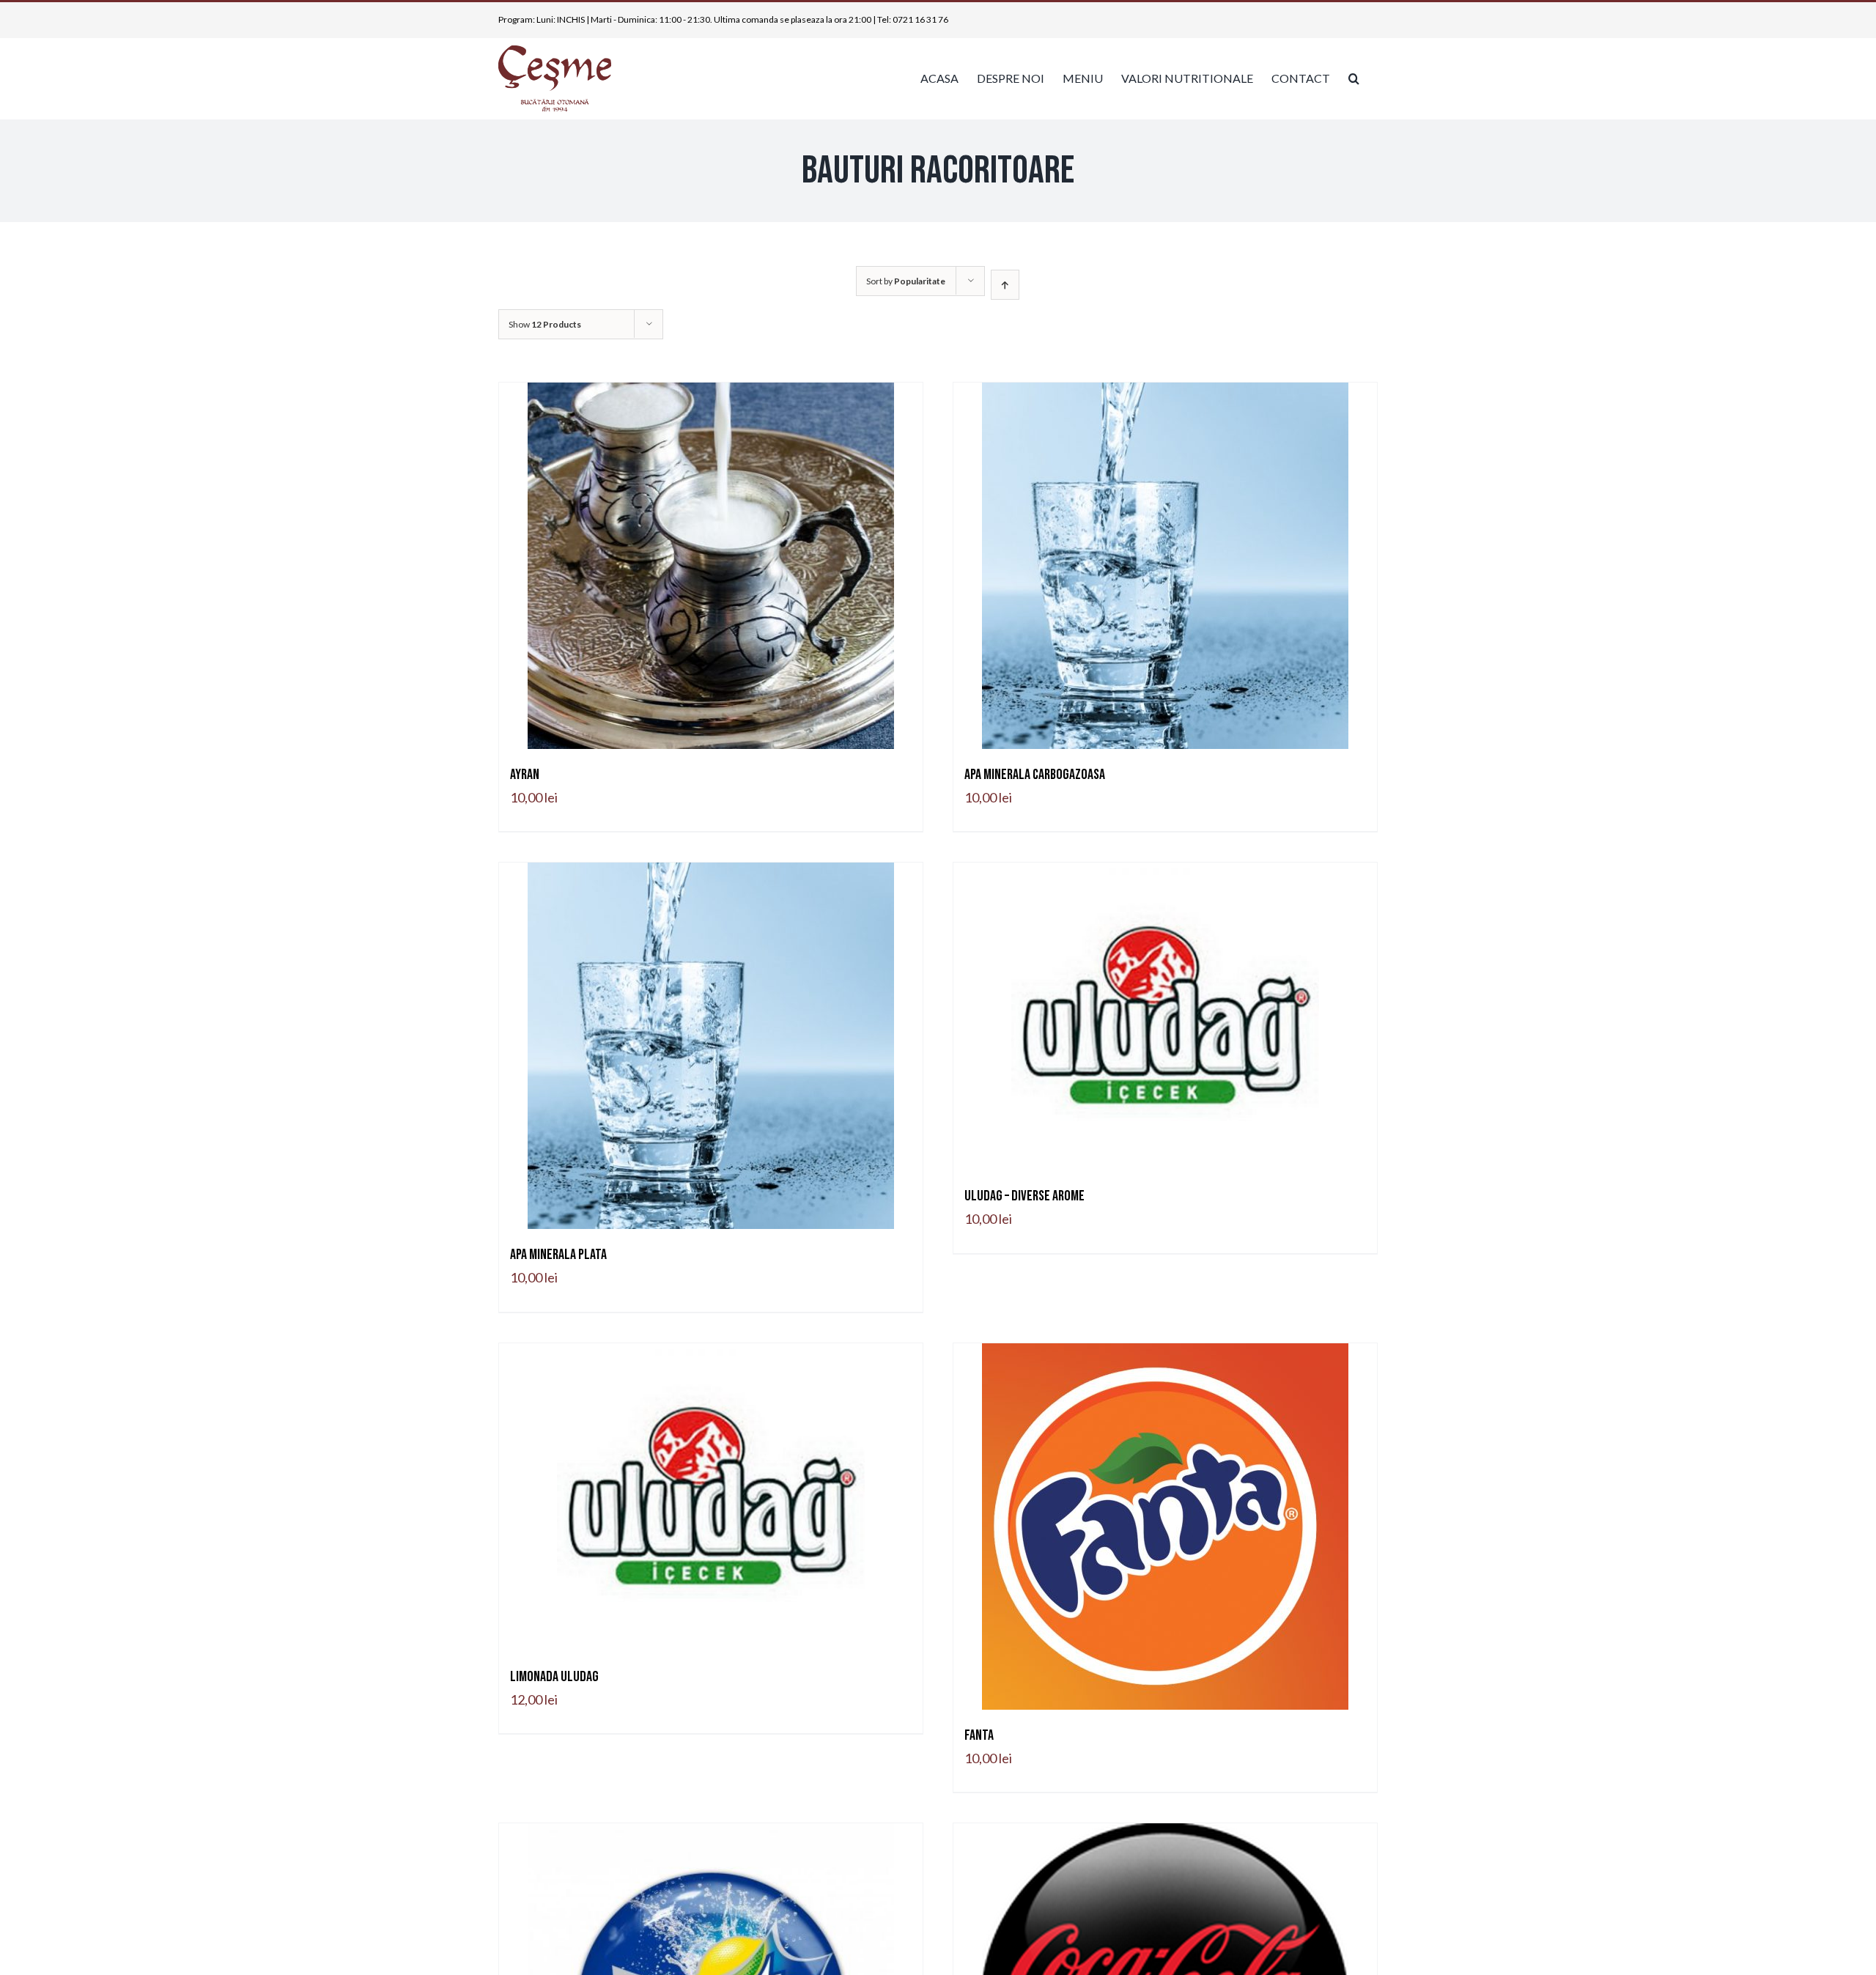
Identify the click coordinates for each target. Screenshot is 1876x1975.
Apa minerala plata (558, 1255)
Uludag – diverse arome (1024, 1196)
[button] (1354, 78)
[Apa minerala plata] (711, 1046)
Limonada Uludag (554, 1677)
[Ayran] (711, 566)
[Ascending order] (1005, 285)
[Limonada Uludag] (711, 1497)
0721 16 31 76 (920, 19)
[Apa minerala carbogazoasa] (1165, 566)
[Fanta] (1165, 1527)
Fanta (979, 1735)
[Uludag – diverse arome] (1165, 1016)
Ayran (525, 775)
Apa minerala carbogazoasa (1035, 775)
